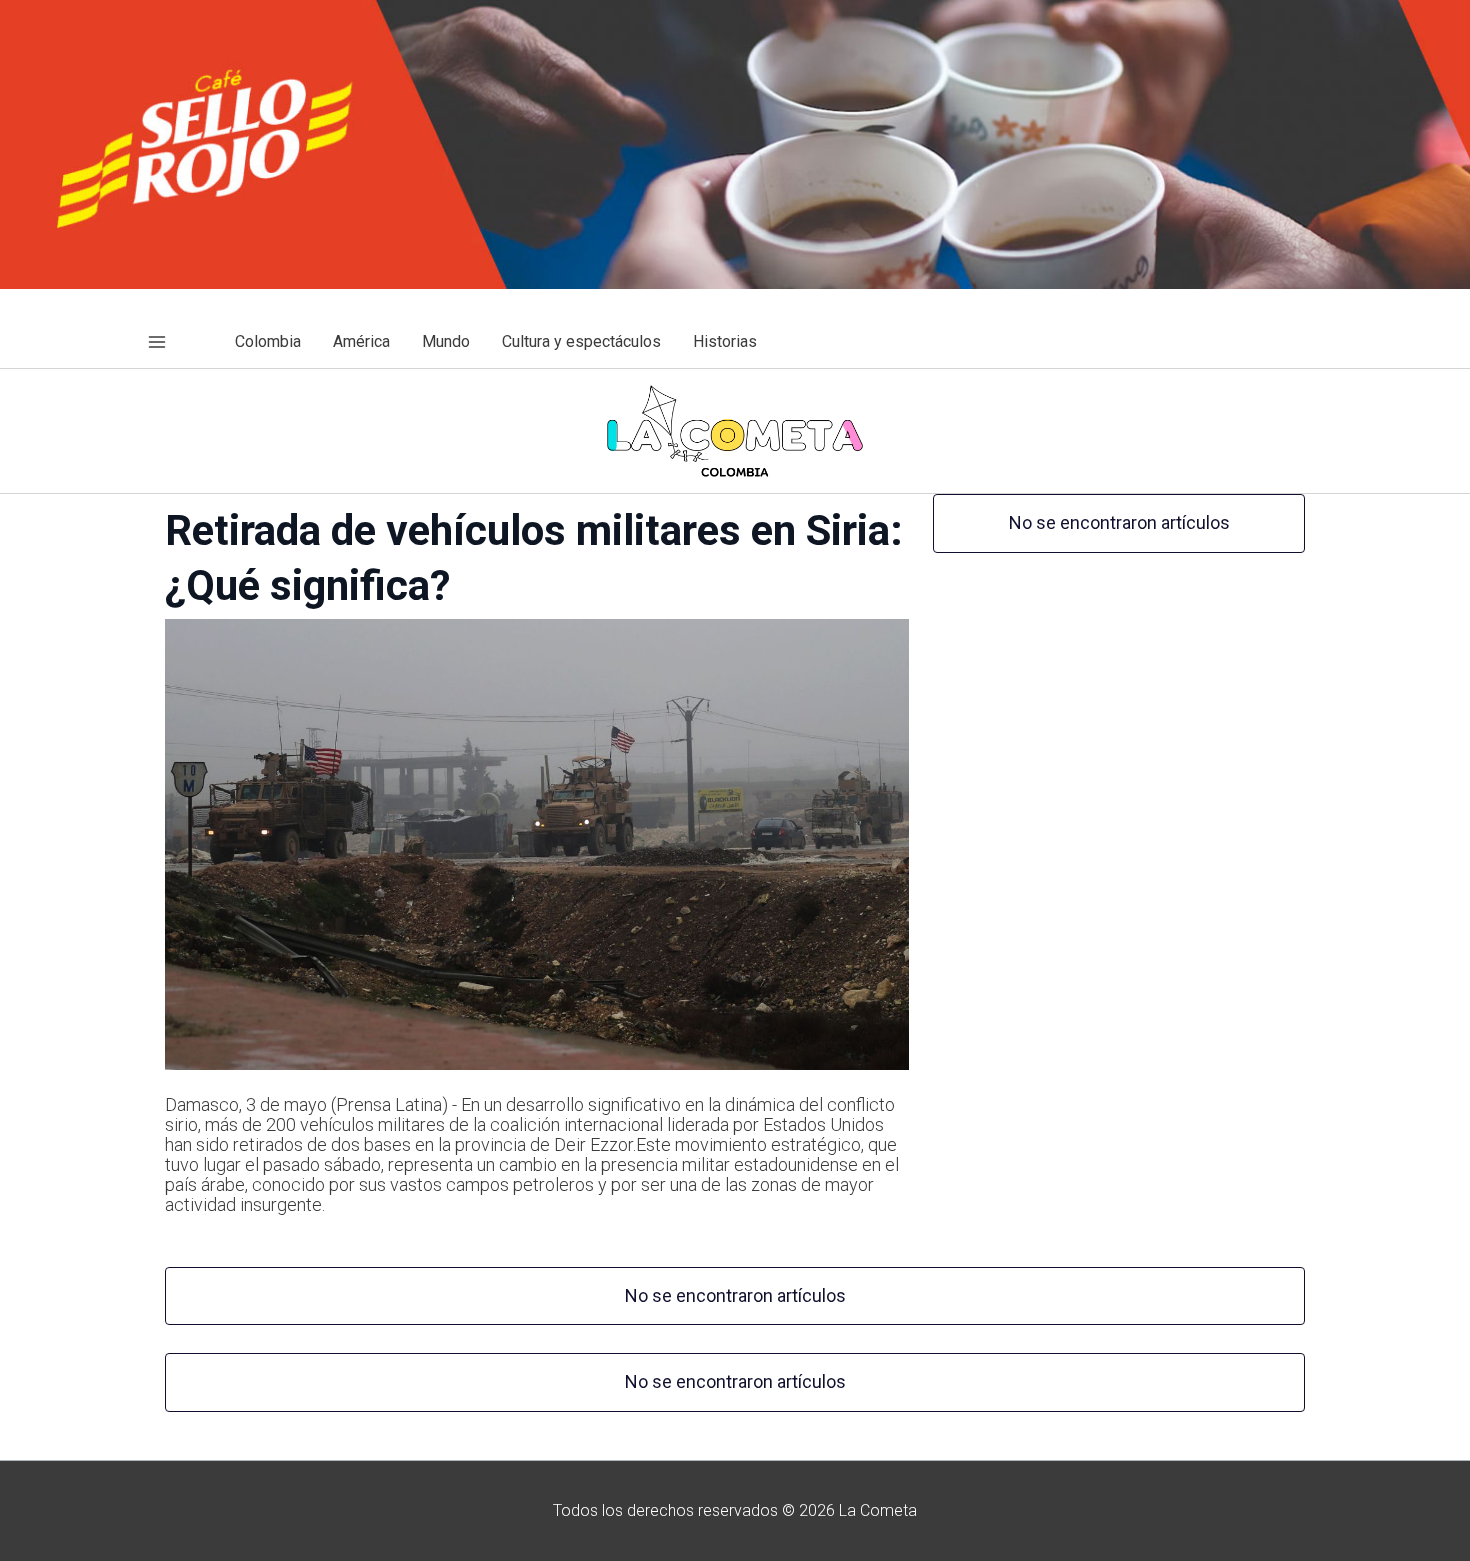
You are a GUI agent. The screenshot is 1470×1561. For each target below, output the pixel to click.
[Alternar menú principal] (157, 342)
